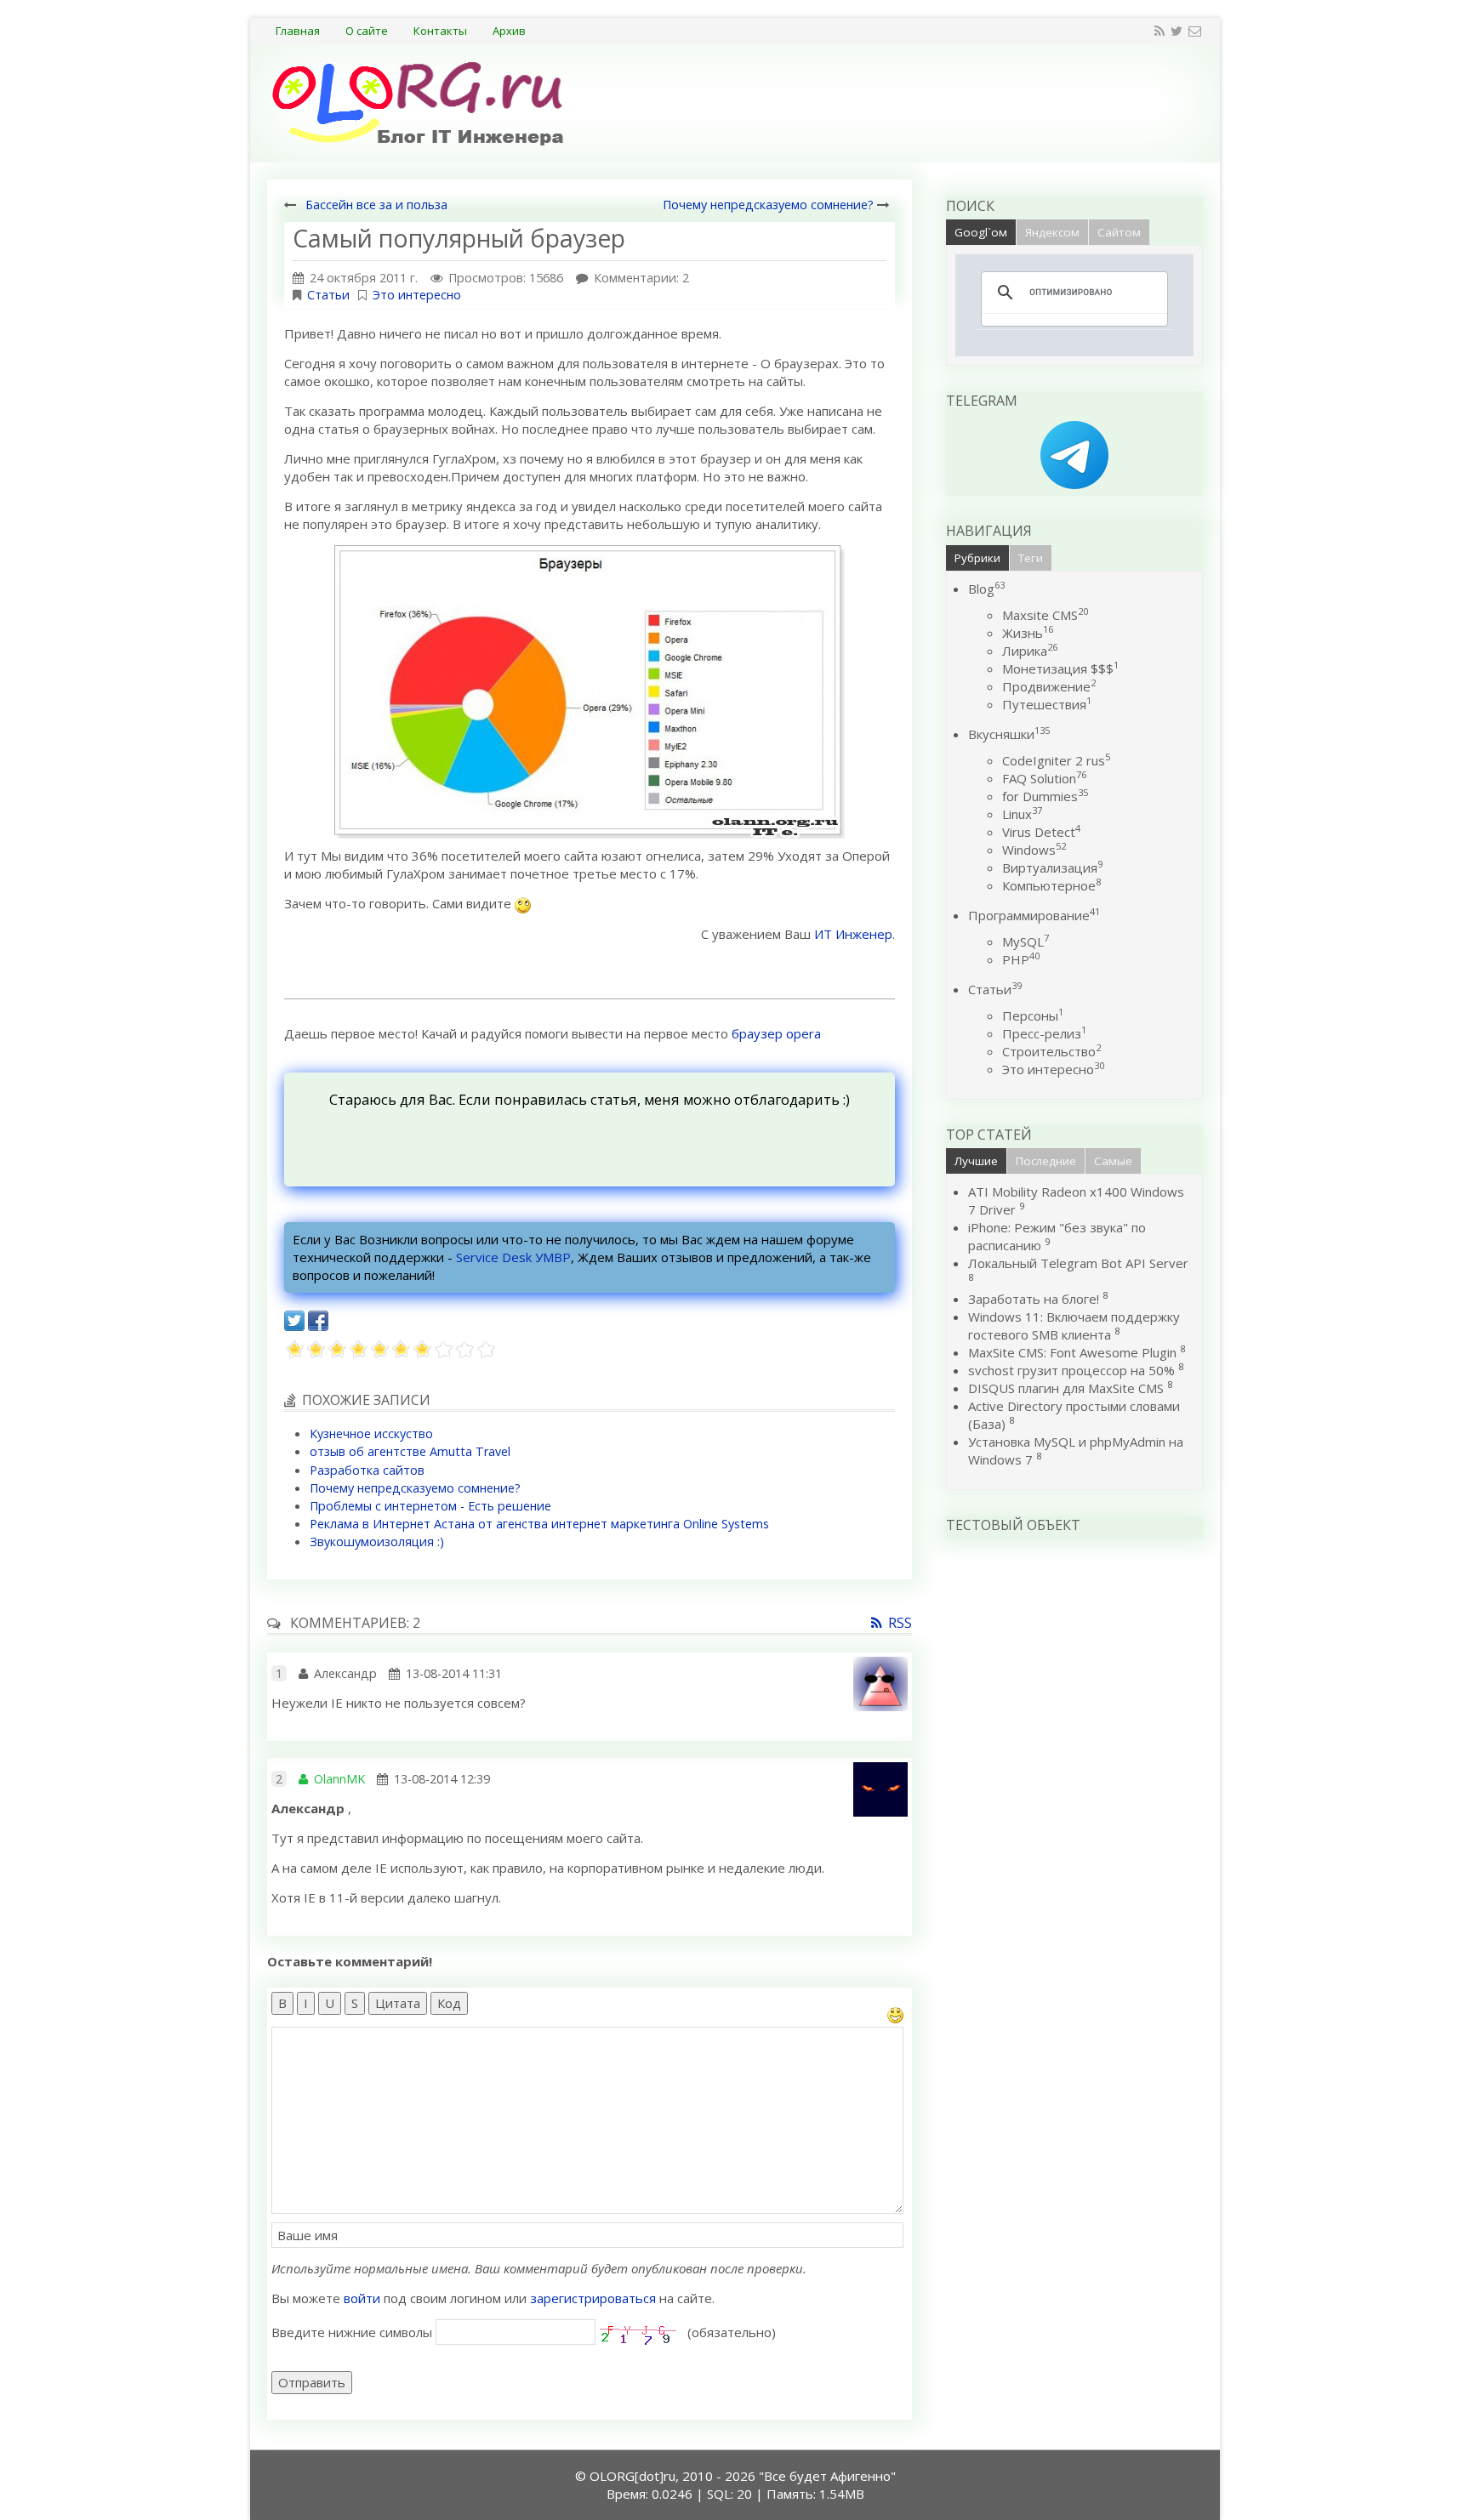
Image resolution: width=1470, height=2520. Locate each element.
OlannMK (339, 1779)
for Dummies (1045, 796)
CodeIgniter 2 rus (1056, 760)
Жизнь (1028, 633)
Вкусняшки (1009, 734)
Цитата (398, 2003)
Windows (1034, 850)
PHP (1021, 959)
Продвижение (1049, 686)
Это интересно (417, 295)
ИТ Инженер (853, 934)
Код (449, 2003)
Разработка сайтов (367, 1470)
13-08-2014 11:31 (454, 1673)
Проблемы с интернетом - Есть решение (430, 1506)
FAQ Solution (1044, 778)
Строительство (1051, 1051)
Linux (1022, 814)
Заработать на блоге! (1034, 1299)
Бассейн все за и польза (376, 205)
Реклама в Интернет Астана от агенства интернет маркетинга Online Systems (539, 1524)
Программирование (1034, 915)
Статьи (328, 295)
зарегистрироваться (593, 2298)
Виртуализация (1052, 867)
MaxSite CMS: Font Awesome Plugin (1072, 1352)
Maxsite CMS (1045, 615)
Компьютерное (1051, 885)
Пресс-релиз (1044, 1033)
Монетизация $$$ (1060, 668)
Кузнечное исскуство (371, 1433)
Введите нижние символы (352, 2332)
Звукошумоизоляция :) (377, 1542)
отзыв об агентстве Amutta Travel (410, 1451)
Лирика (1030, 651)
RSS (900, 1623)
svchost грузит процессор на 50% (1071, 1370)
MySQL (1026, 941)
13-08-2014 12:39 (442, 1779)
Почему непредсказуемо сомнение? (768, 205)
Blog (986, 589)
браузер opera (776, 1033)
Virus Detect (1041, 832)
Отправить (312, 2382)
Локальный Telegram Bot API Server (1078, 1263)
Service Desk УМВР (513, 1257)
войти (362, 2298)
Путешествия (1047, 704)
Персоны (1033, 1015)
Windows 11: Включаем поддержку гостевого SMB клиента (1074, 1325)
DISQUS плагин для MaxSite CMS (1066, 1388)
